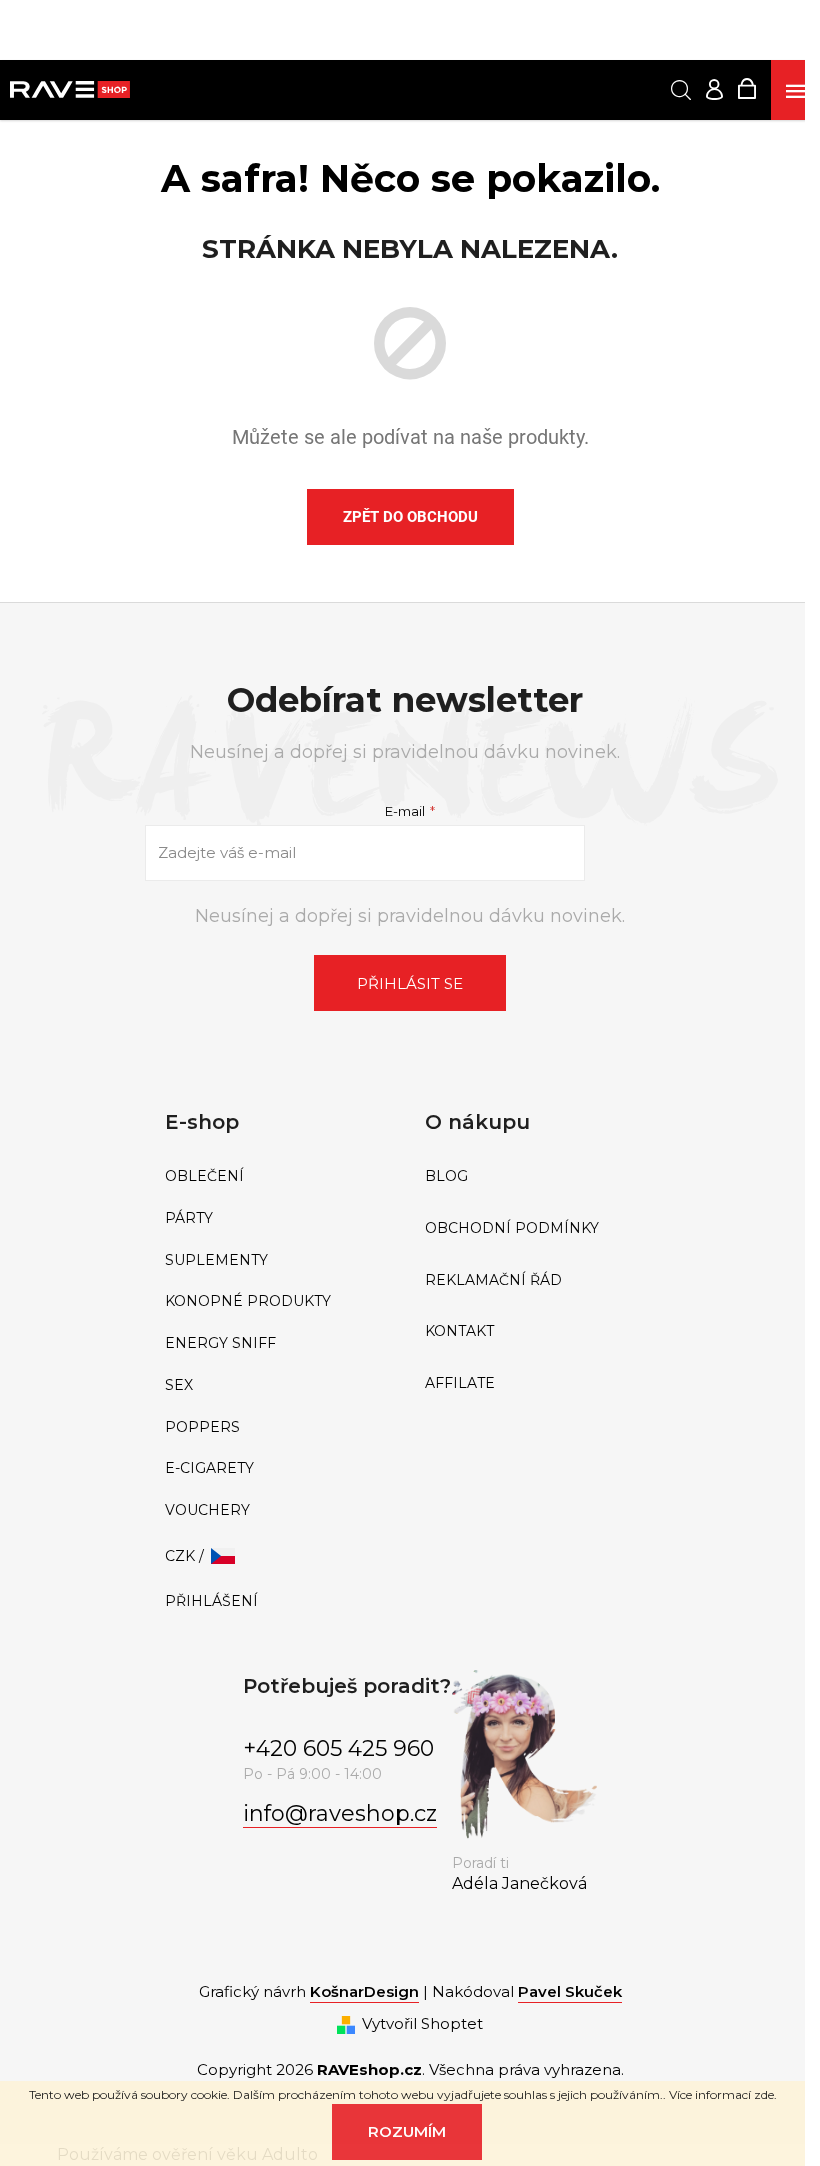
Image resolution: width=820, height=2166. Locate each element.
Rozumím (407, 2131)
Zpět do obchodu (410, 517)
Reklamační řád (493, 1280)
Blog (446, 1176)
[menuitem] (280, 1176)
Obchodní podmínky (512, 1228)
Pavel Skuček (570, 1991)
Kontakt (459, 1331)
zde (764, 2094)
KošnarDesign (364, 1991)
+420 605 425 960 (338, 1748)
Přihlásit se (410, 983)
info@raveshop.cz (340, 1813)
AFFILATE (460, 1383)
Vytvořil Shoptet (422, 2023)
